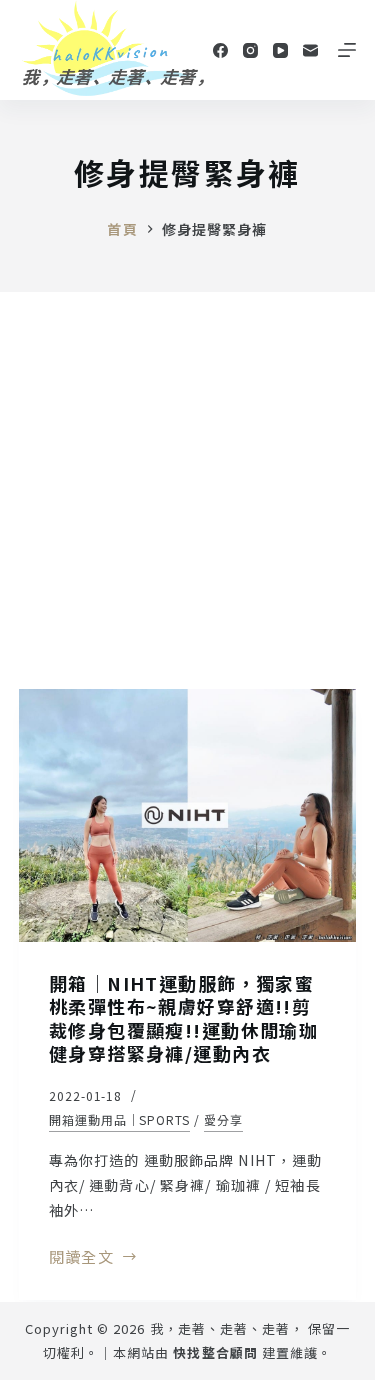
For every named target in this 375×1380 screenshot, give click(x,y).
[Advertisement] (187, 489)
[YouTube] (280, 50)
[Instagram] (250, 50)
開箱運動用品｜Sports (119, 1119)
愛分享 (223, 1119)
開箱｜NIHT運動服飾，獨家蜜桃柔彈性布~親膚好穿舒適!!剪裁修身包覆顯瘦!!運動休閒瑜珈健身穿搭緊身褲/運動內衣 (184, 1018)
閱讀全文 (81, 1258)
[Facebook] (220, 50)
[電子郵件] (310, 50)
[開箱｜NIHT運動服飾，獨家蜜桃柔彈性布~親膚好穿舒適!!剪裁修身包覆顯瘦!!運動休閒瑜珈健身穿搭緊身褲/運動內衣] (188, 815)
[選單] (347, 50)
